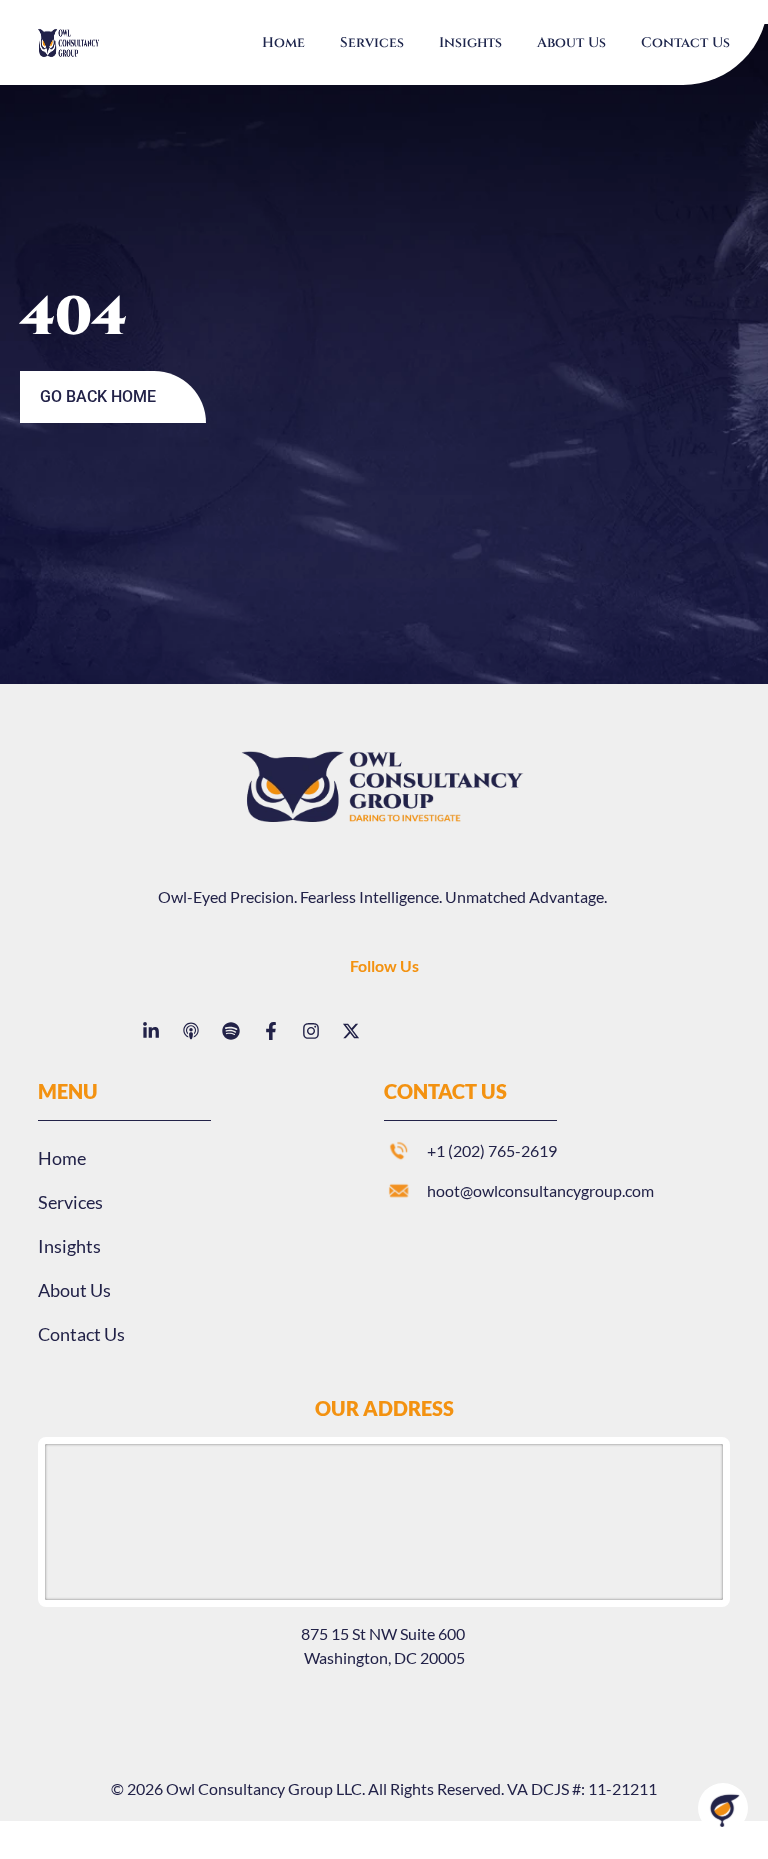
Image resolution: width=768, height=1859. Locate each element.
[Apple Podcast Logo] (191, 1031)
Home (283, 42)
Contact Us (685, 42)
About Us (571, 42)
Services (372, 42)
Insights (470, 42)
